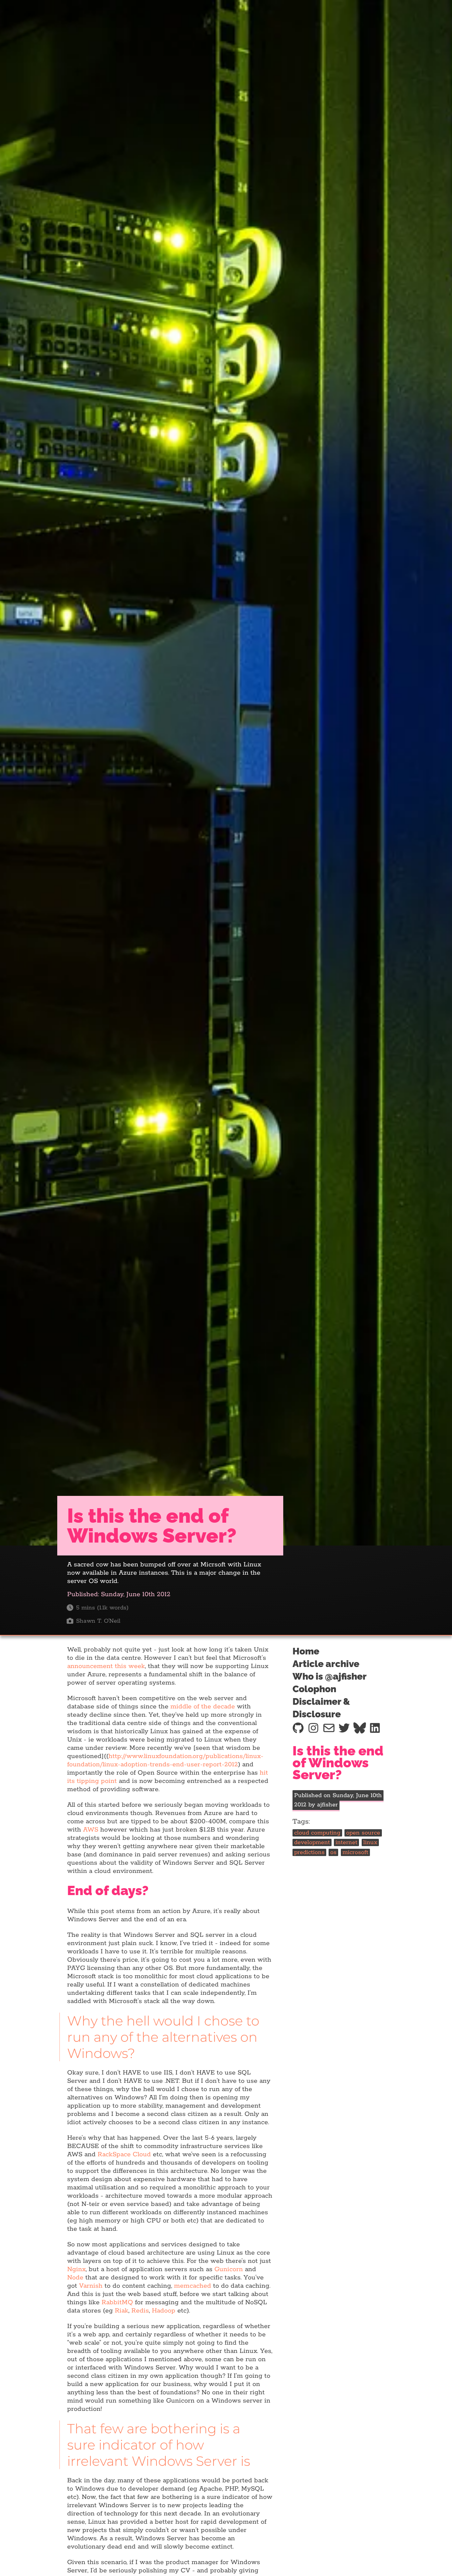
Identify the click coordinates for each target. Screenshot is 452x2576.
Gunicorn (229, 2269)
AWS (91, 1830)
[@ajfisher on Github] (298, 1728)
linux (370, 1843)
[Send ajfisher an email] (329, 1728)
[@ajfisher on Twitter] (344, 1728)
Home (306, 1651)
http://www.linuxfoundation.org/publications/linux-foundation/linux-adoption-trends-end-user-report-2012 (165, 1760)
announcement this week (106, 1666)
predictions (309, 1852)
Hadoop (164, 2311)
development (312, 1843)
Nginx (76, 2269)
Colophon (314, 1689)
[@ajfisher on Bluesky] (360, 1728)
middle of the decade (203, 1707)
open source (363, 1833)
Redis (140, 2311)
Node (75, 2278)
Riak (122, 2311)
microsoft (355, 1852)
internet (346, 1843)
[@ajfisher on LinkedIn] (375, 1728)
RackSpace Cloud (124, 2154)
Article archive (326, 1664)
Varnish (91, 2286)
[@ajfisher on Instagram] (313, 1728)
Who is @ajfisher (330, 1676)
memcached (193, 2286)
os (333, 1852)
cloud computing (317, 1833)
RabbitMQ (117, 2302)
